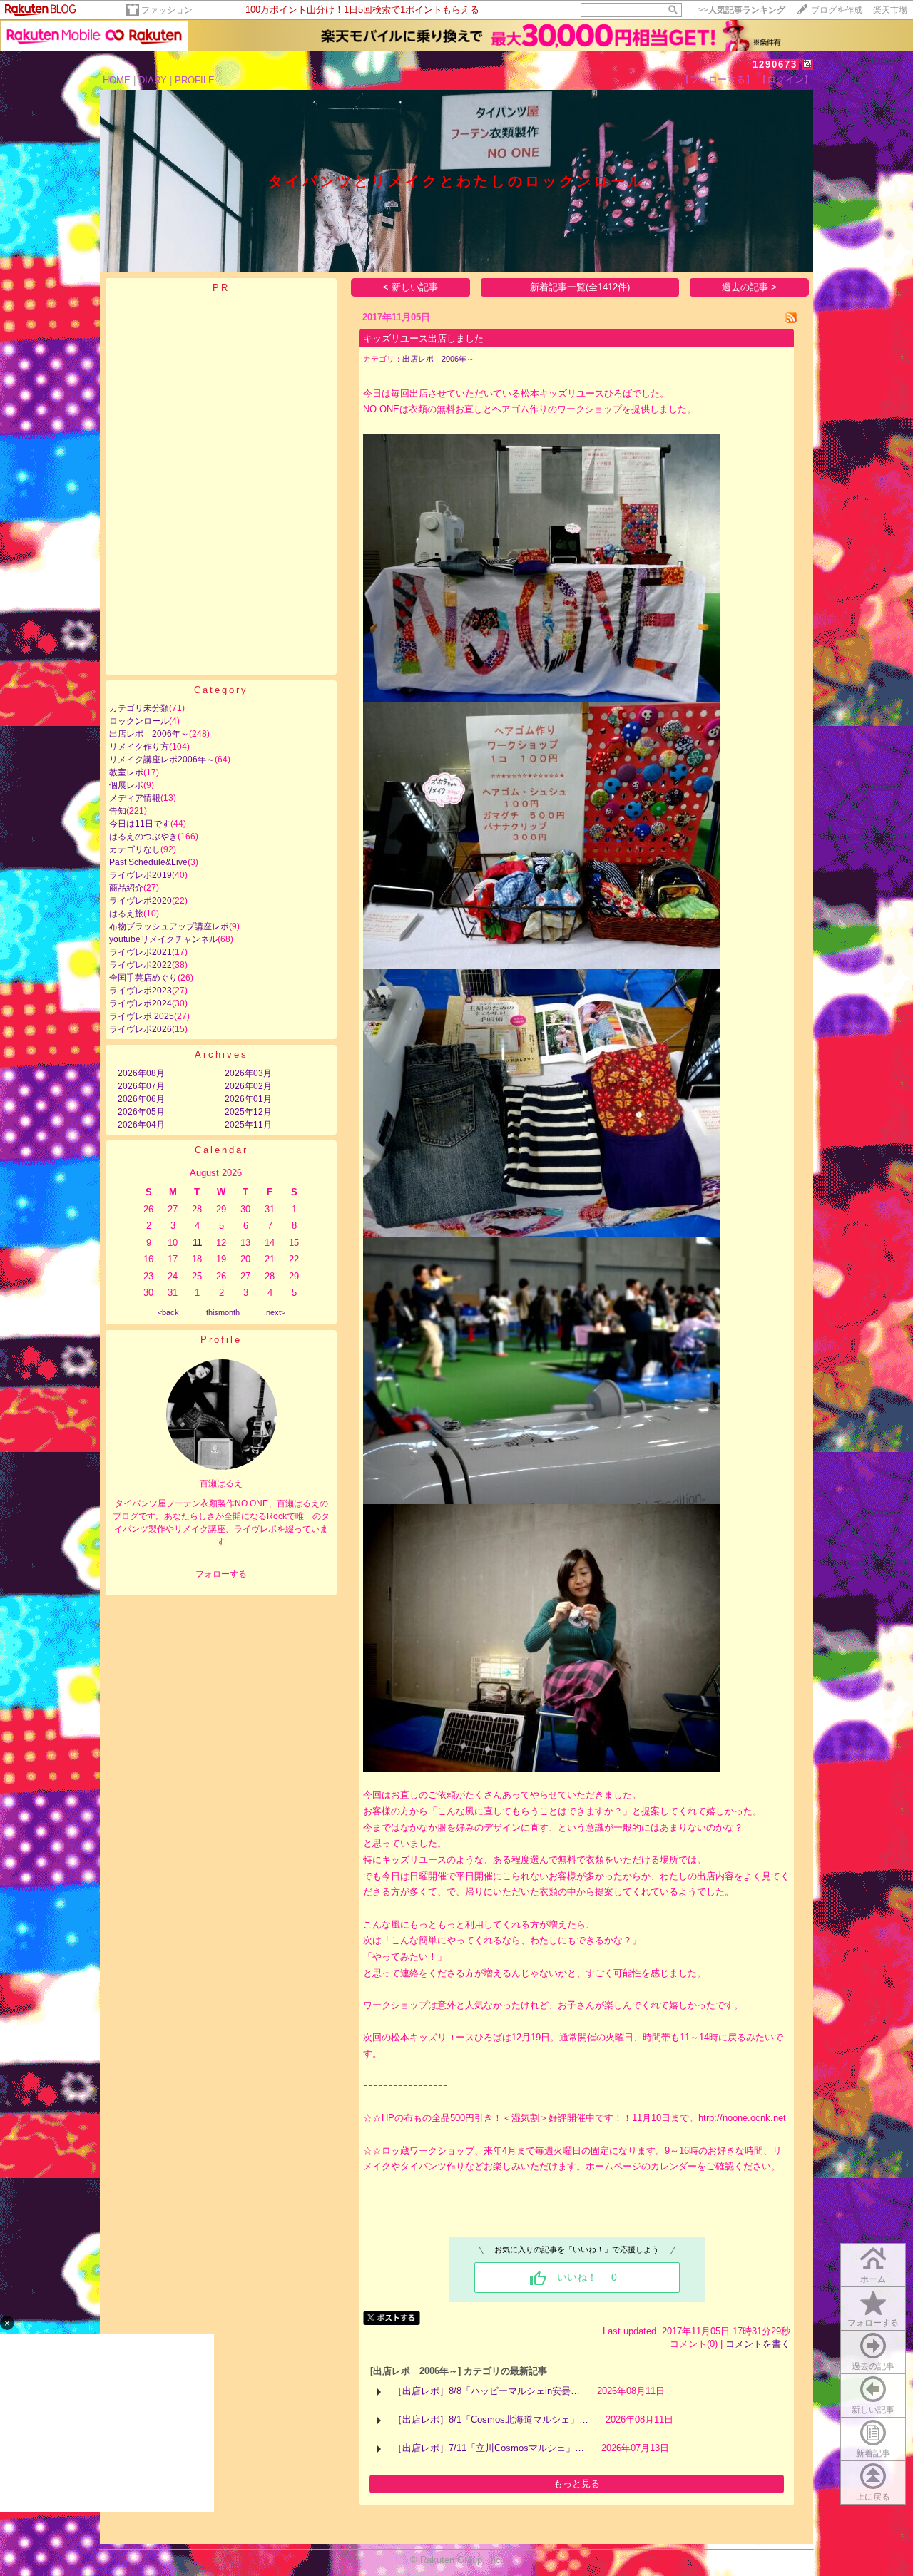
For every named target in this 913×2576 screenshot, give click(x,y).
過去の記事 (873, 2366)
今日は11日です (140, 824)
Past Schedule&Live (148, 862)
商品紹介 (126, 888)
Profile (221, 1340)
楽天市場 (890, 10)
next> (276, 1312)
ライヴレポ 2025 (142, 1016)
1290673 (775, 65)
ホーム (873, 2279)
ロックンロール (139, 721)
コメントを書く (758, 2344)
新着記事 (873, 2453)
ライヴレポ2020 (141, 901)
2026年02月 (248, 1086)
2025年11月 (248, 1125)
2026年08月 (141, 1073)
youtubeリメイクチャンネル (163, 939)
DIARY (153, 80)
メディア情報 (135, 798)
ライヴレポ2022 (141, 965)
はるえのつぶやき (143, 837)
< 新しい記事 (410, 287)
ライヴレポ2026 (141, 1029)
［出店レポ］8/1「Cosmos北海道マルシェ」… (491, 2419)
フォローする (873, 2323)
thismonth (223, 1312)
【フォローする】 (718, 80)
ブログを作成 (837, 10)
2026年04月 (141, 1125)
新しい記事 (873, 2410)
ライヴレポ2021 (141, 952)
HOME (117, 80)
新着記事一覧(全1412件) (580, 287)
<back (168, 1312)
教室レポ (126, 772)
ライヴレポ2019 (141, 875)
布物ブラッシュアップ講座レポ (169, 926)
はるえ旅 (126, 914)
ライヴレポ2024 (141, 1003)
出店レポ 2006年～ (149, 734)
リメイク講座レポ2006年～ (162, 760)
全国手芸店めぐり (143, 978)
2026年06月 (141, 1099)
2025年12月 (248, 1112)
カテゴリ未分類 (139, 708)
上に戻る (873, 2497)
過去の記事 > (749, 287)
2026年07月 (141, 1086)
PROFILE (195, 80)
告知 (118, 811)
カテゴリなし (135, 849)
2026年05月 (141, 1112)
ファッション (167, 10)
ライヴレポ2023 (141, 991)
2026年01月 (248, 1099)
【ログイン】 (785, 80)
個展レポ (126, 785)
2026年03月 (248, 1073)
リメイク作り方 (139, 747)
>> (742, 10)
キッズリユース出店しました (423, 338)
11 (197, 1243)
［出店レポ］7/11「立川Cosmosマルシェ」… (489, 2448)
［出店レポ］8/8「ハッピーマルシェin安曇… (486, 2391)
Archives (221, 1054)
